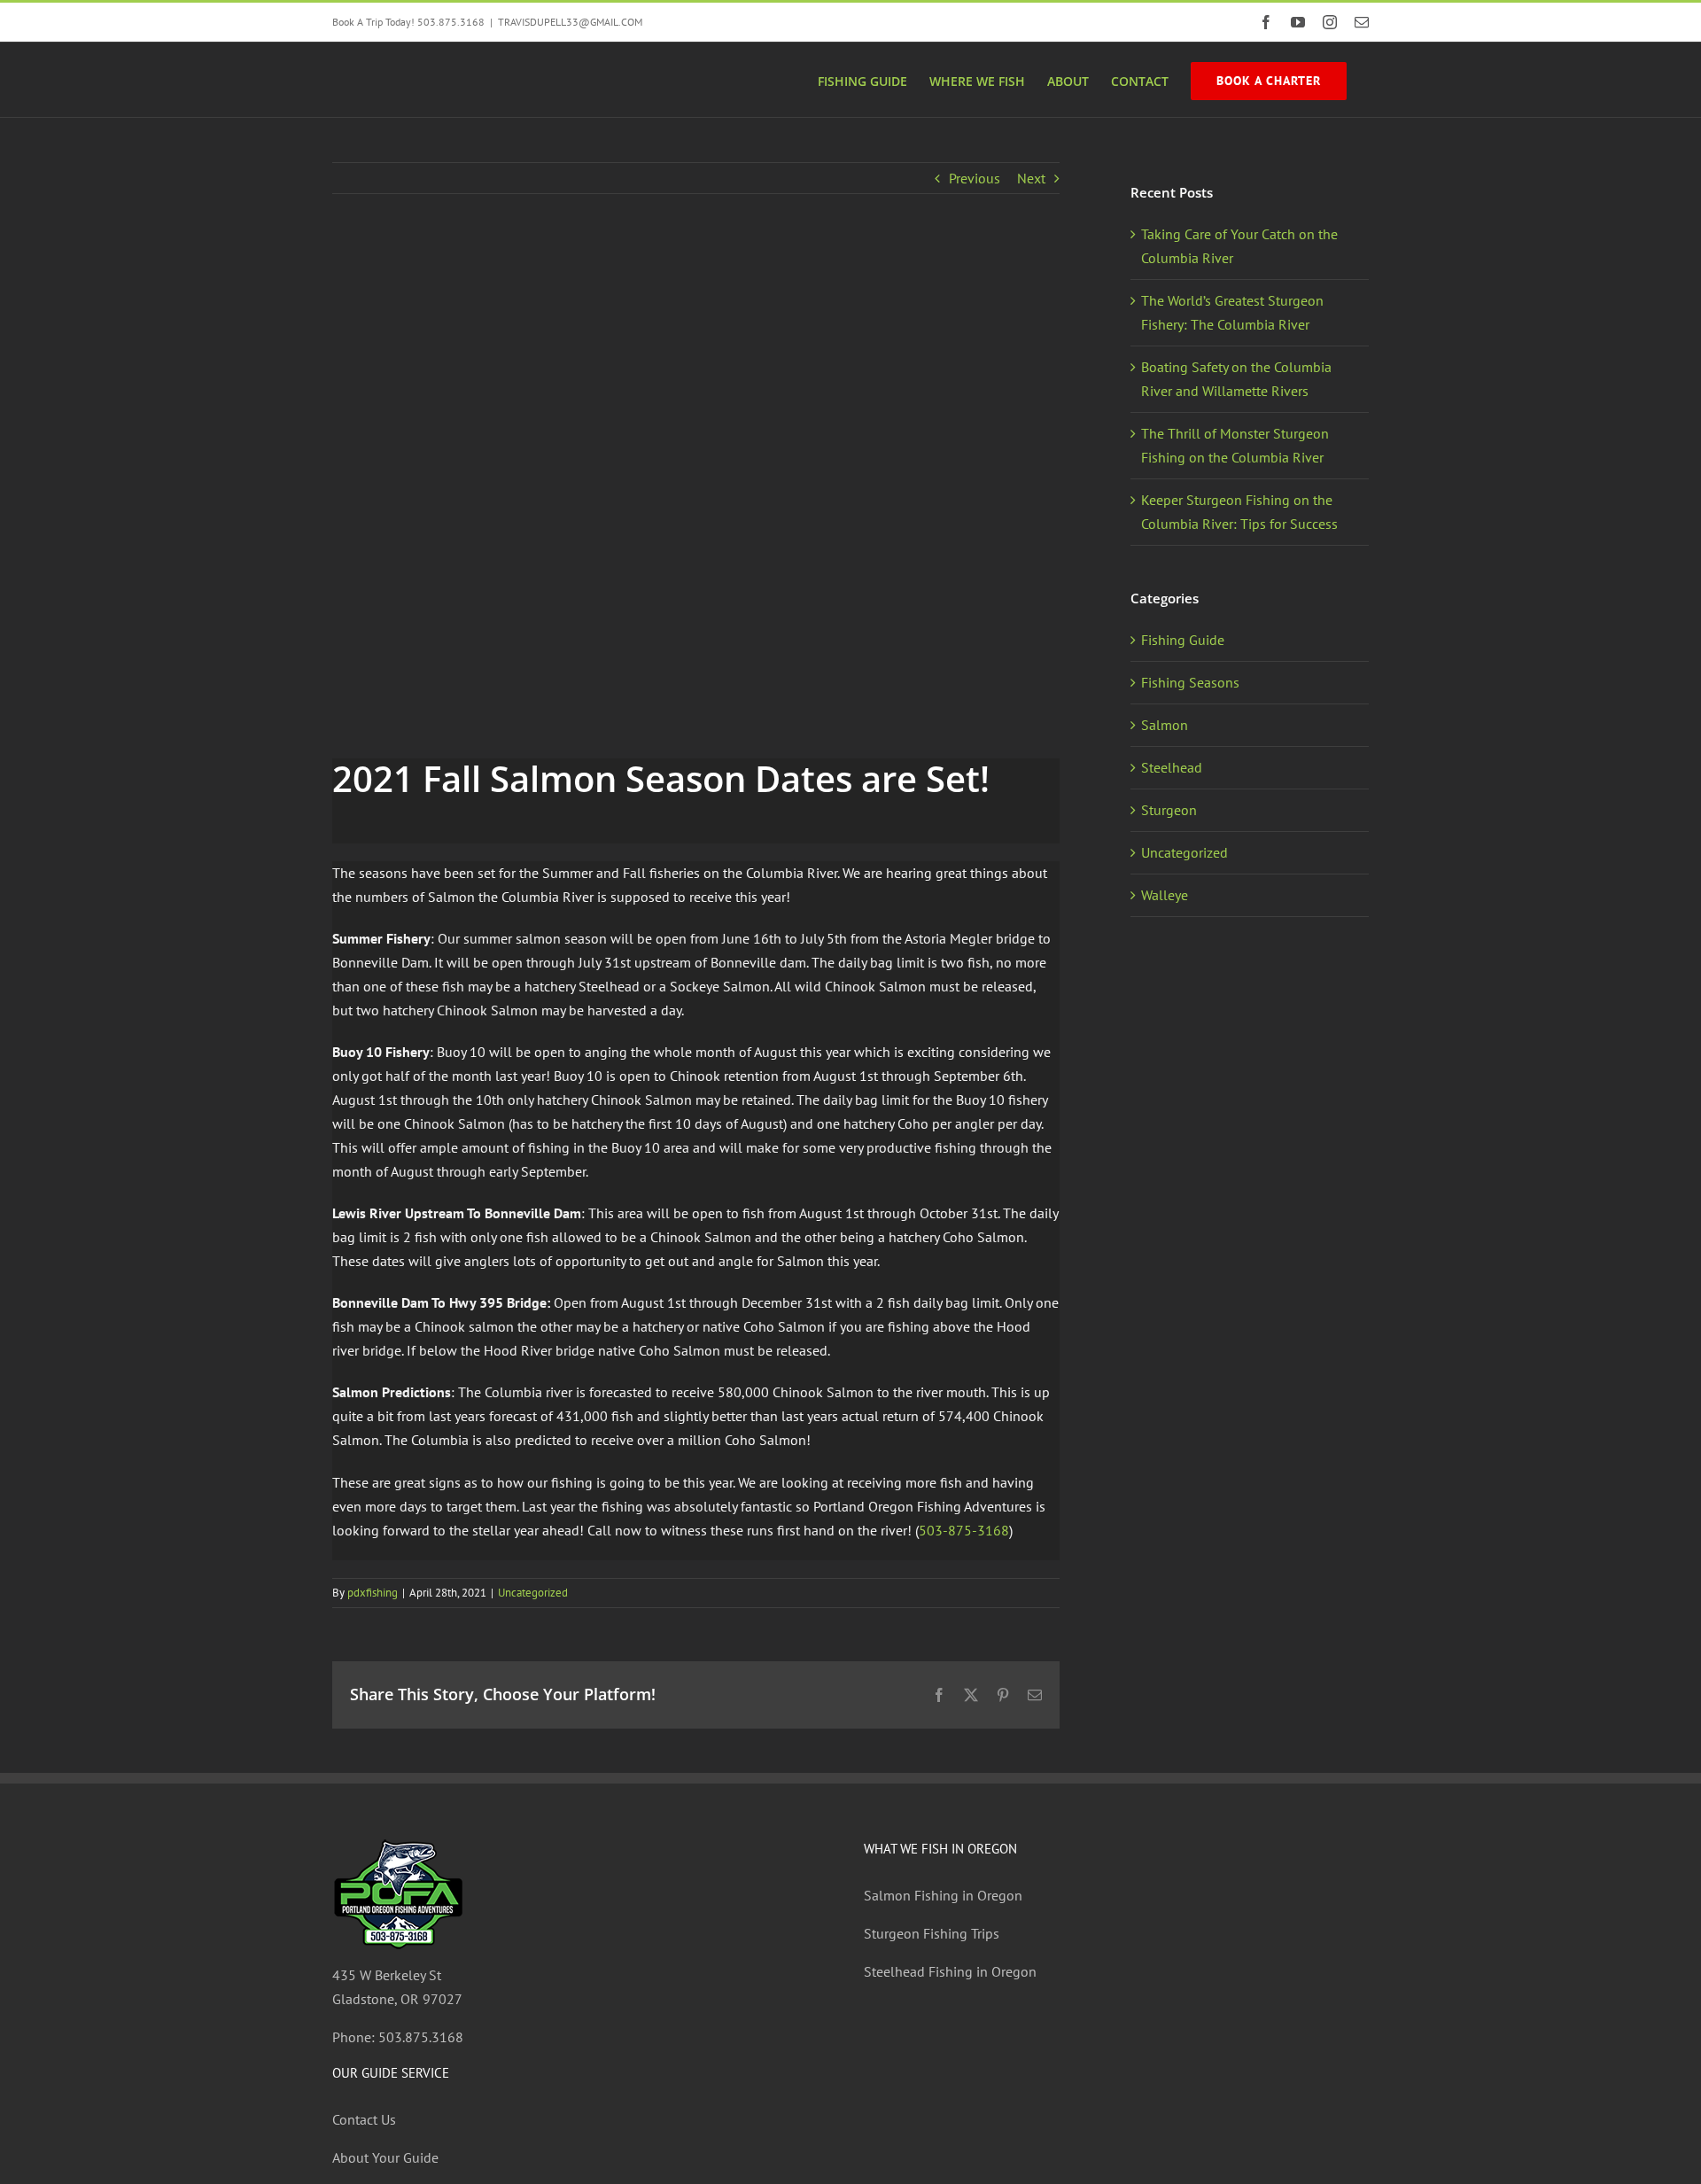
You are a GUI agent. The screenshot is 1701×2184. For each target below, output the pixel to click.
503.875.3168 (421, 2037)
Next (1031, 178)
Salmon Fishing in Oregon (943, 1895)
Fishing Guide (1183, 640)
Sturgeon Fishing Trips (932, 1933)
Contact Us (364, 2119)
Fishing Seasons (1190, 682)
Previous (975, 178)
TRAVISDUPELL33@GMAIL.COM (570, 22)
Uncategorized (533, 1593)
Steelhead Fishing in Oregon (950, 1971)
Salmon (1165, 725)
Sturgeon (1169, 810)
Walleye (1165, 895)
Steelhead (1172, 767)
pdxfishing (373, 1593)
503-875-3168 (964, 1530)
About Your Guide (385, 2157)
